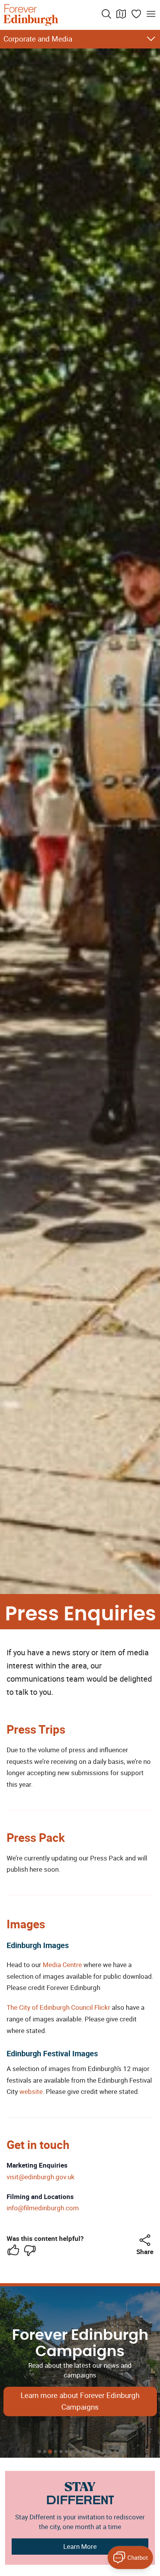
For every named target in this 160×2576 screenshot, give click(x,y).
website (31, 2091)
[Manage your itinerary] (136, 14)
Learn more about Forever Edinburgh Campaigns (80, 2401)
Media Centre (62, 1965)
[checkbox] (13, 2250)
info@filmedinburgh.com (43, 2208)
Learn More (80, 2546)
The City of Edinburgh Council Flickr (58, 2007)
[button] (145, 2240)
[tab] (39, 2452)
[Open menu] (151, 14)
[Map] (121, 14)
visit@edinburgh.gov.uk (41, 2177)
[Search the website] (106, 14)
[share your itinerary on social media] (145, 2240)
